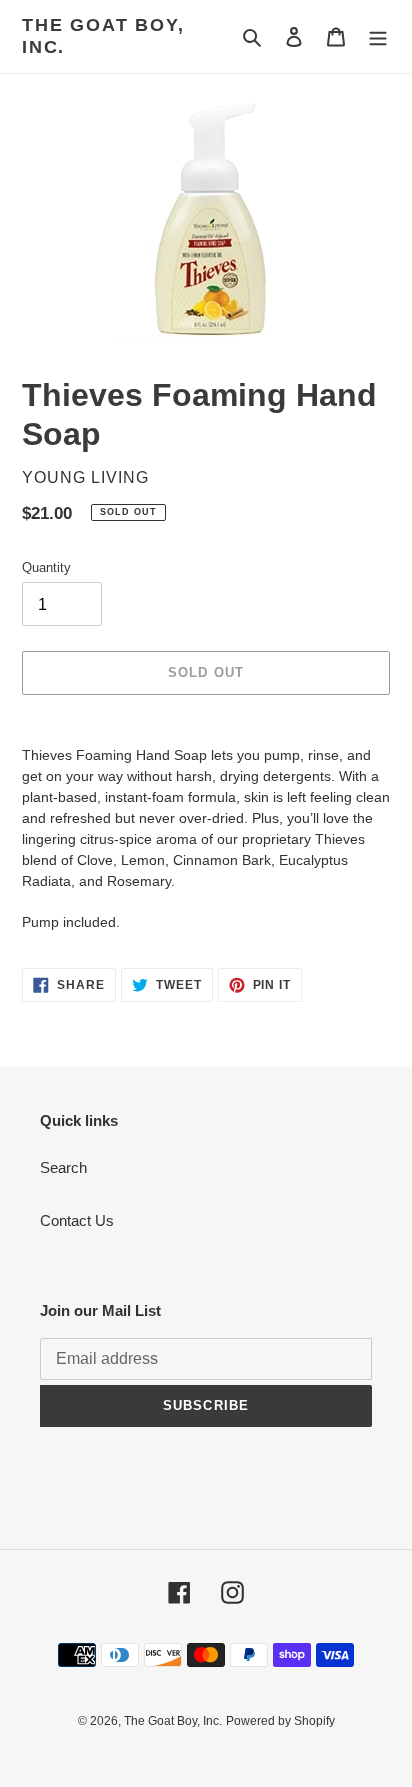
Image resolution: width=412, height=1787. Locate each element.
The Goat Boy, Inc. (103, 36)
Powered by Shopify (280, 1721)
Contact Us (77, 1220)
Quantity (46, 567)
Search (63, 1167)
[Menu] (378, 36)
